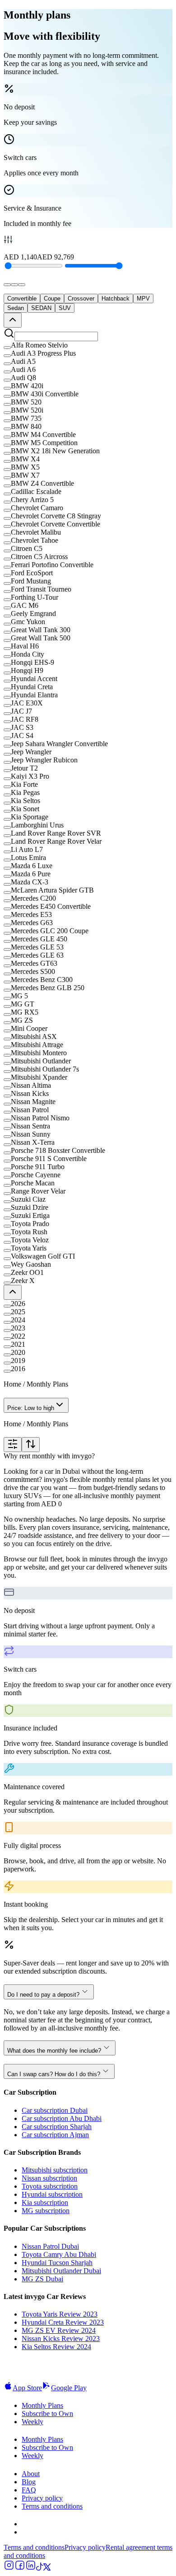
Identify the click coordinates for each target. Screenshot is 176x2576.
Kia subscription (45, 2202)
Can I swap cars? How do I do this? (54, 2074)
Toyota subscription (50, 2186)
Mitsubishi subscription (55, 2170)
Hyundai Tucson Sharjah (57, 2263)
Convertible (22, 298)
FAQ (29, 2490)
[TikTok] (40, 2568)
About (31, 2474)
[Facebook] (20, 2568)
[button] (88, 345)
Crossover (81, 298)
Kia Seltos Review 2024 (56, 2347)
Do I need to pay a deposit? (43, 1995)
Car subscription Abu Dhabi (62, 2118)
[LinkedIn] (31, 2568)
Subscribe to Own (47, 2414)
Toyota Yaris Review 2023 (60, 2314)
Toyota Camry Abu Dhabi (59, 2254)
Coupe (52, 298)
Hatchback (116, 298)
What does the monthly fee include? (54, 2051)
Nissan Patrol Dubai (50, 2246)
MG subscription (46, 2211)
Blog (29, 2482)
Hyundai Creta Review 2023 (63, 2322)
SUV (65, 308)
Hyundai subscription (52, 2194)
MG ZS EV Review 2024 (59, 2330)
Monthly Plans (42, 2405)
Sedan (16, 308)
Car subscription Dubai (55, 2110)
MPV (143, 298)
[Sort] (31, 1445)
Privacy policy (42, 2498)
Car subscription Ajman (55, 2135)
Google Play (69, 2388)
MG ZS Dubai (42, 2279)
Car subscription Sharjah (57, 2127)
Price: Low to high (31, 1408)
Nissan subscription (49, 2178)
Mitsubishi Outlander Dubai (61, 2271)
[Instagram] (9, 2568)
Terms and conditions (52, 2506)
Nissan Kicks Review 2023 (61, 2339)
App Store (27, 2388)
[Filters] (13, 1445)
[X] (47, 2568)
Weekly (32, 2422)
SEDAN (41, 308)
